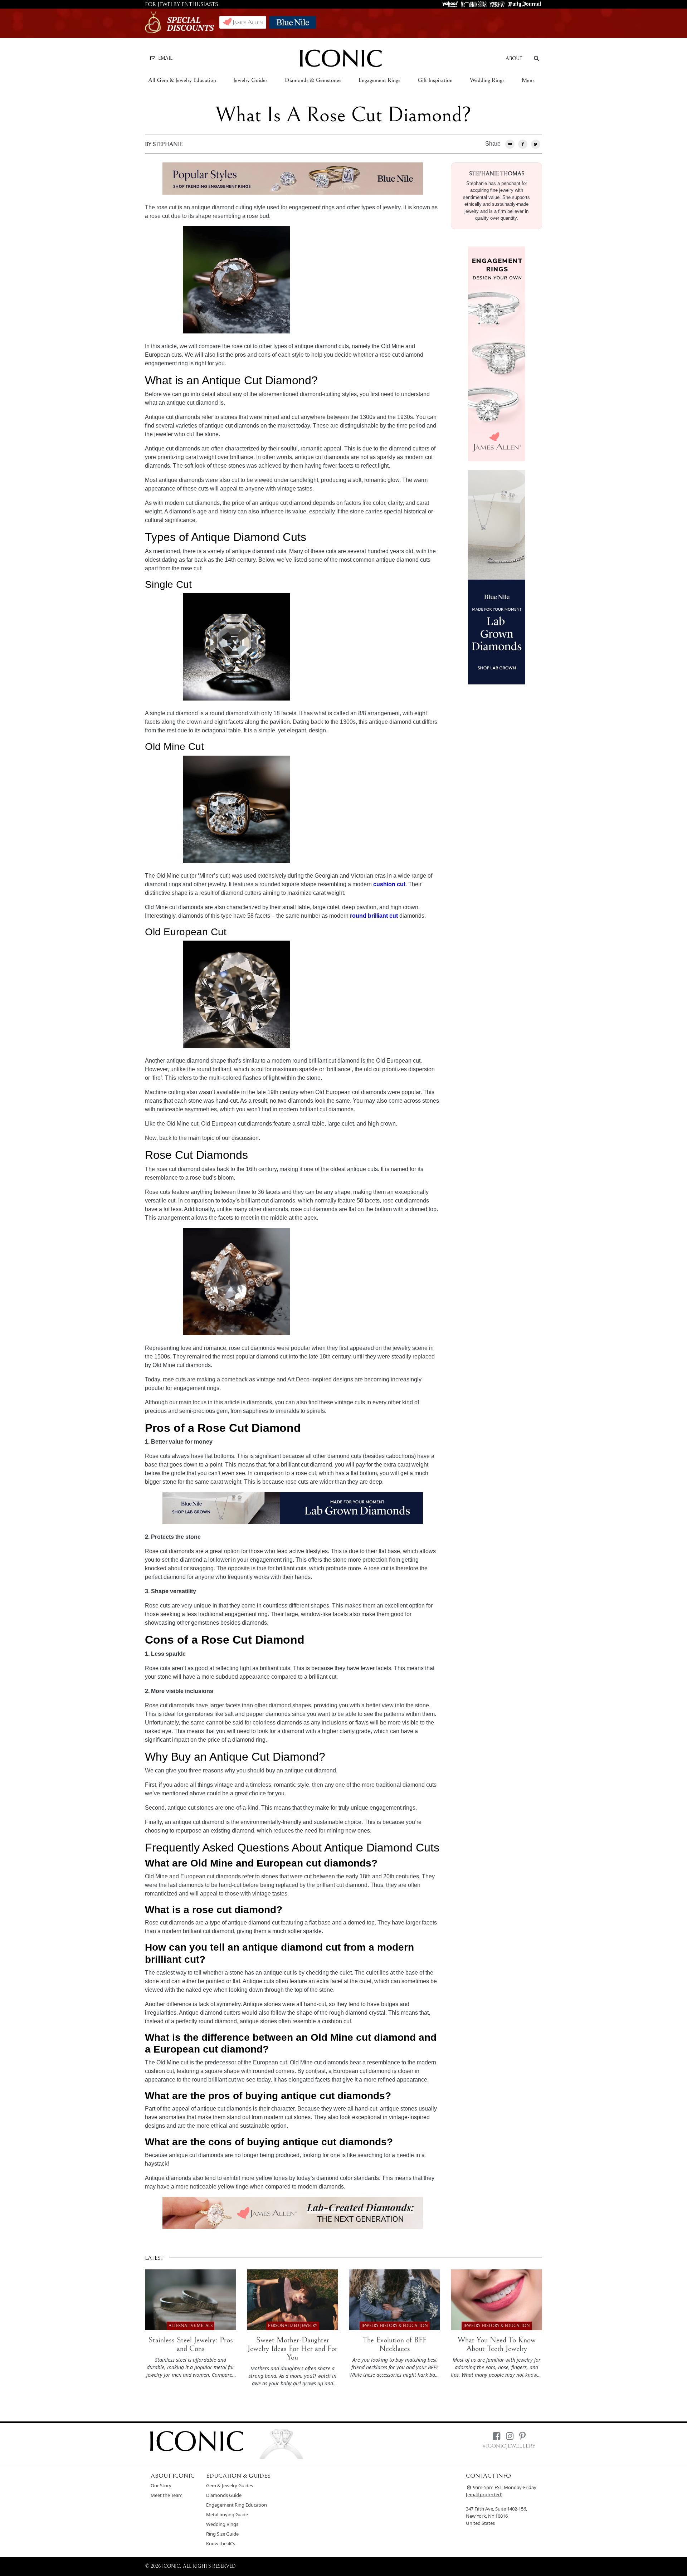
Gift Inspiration (435, 80)
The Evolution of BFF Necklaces (395, 2344)
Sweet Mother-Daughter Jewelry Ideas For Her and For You (293, 2349)
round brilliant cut (374, 916)
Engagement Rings (379, 80)
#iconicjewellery (509, 2446)
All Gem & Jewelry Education (182, 80)
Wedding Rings (487, 80)
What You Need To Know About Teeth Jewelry (497, 2344)
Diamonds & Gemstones (313, 80)
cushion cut (389, 884)
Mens (528, 80)
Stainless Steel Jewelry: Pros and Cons (191, 2344)
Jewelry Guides (250, 80)
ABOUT (514, 59)
